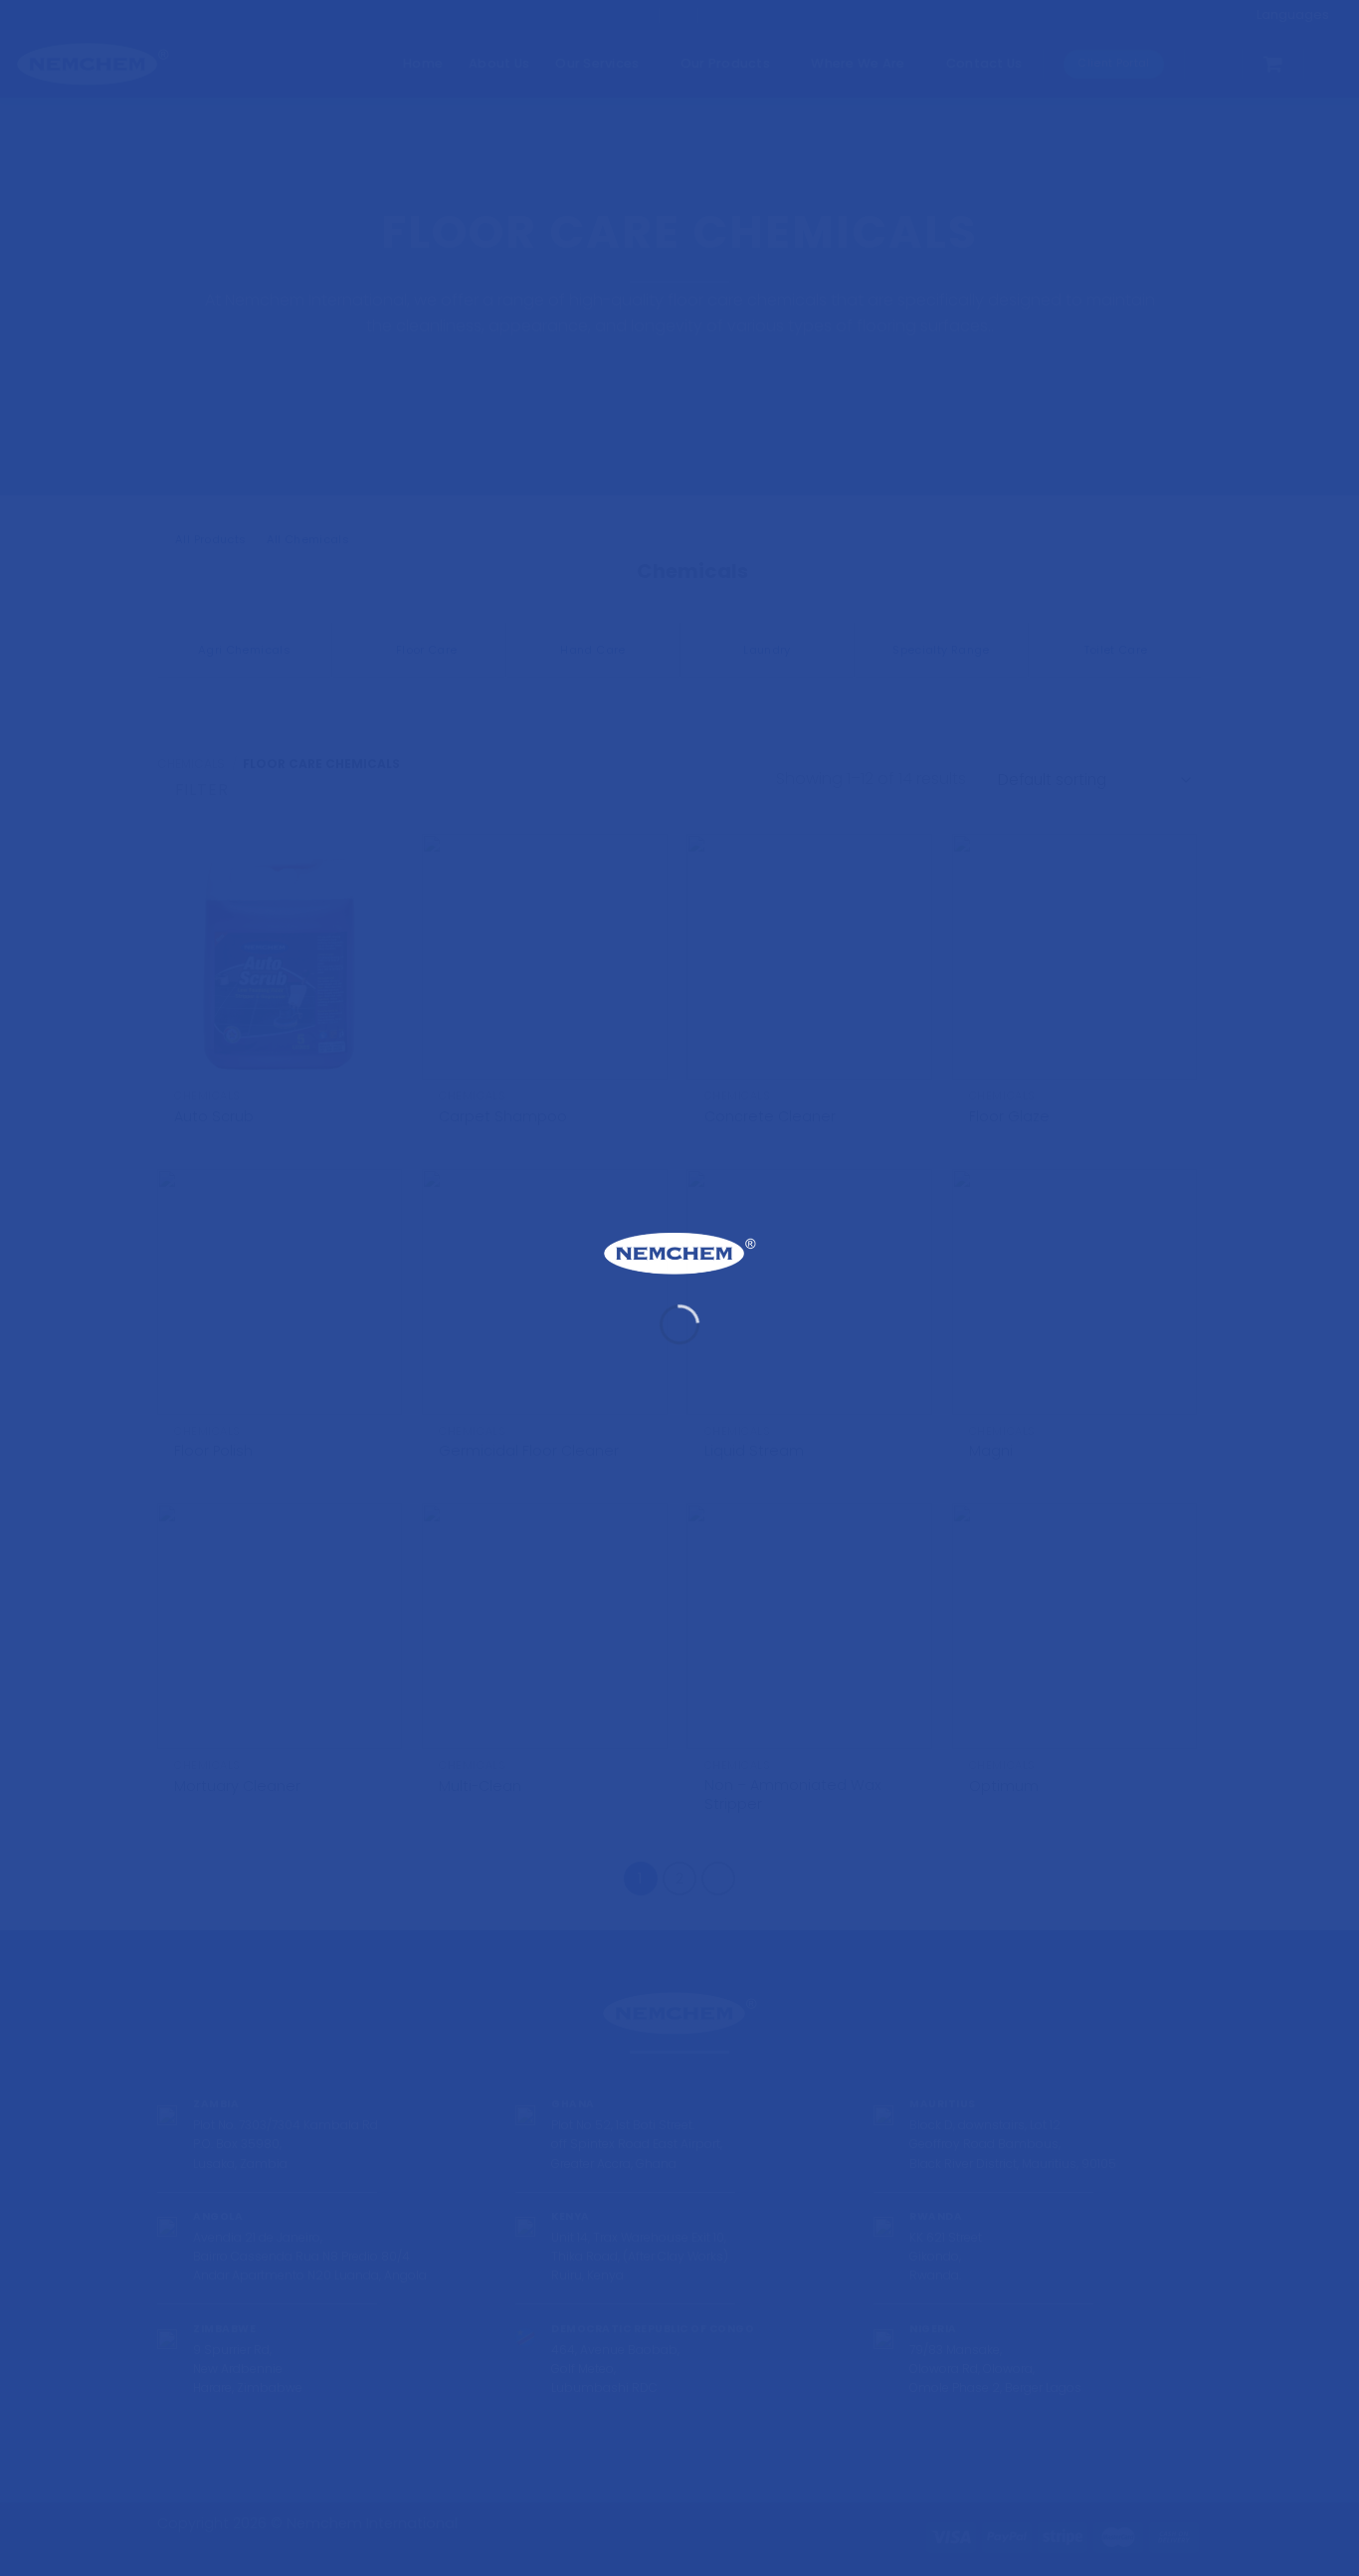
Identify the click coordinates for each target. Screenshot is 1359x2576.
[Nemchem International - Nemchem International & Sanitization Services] (679, 1253)
